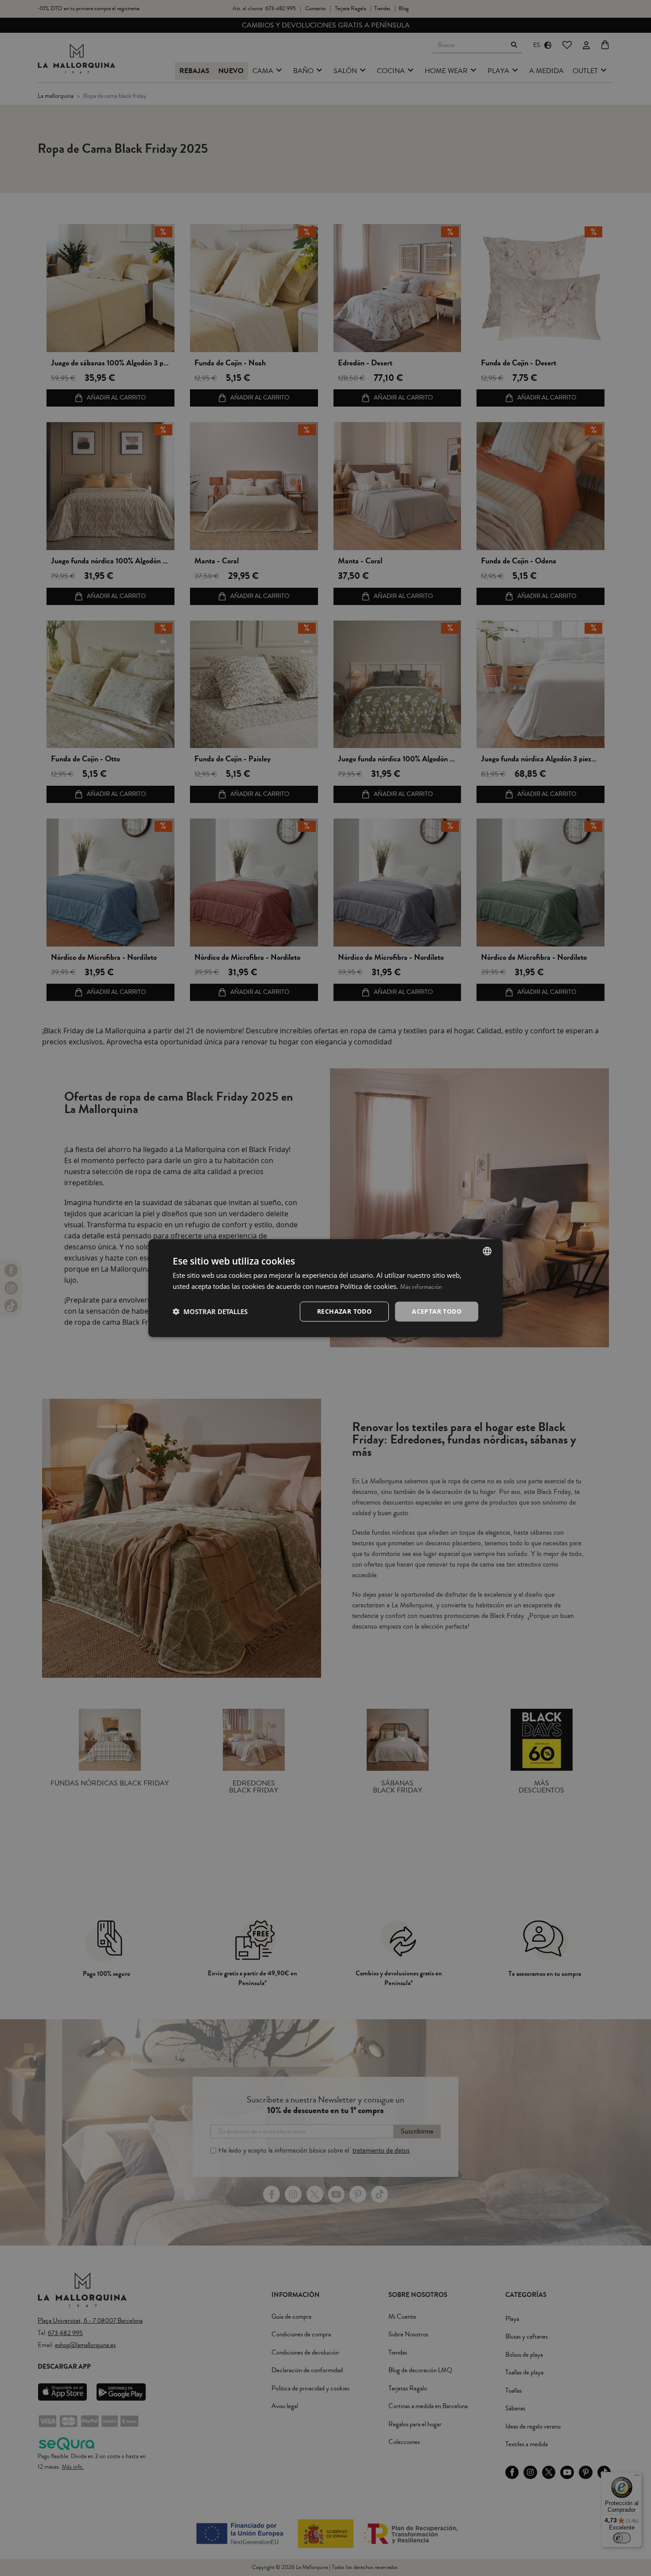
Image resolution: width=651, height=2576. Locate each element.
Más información (421, 1287)
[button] (210, 1311)
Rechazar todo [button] (344, 1311)
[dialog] (325, 1288)
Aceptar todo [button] (437, 1311)
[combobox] (487, 1251)
